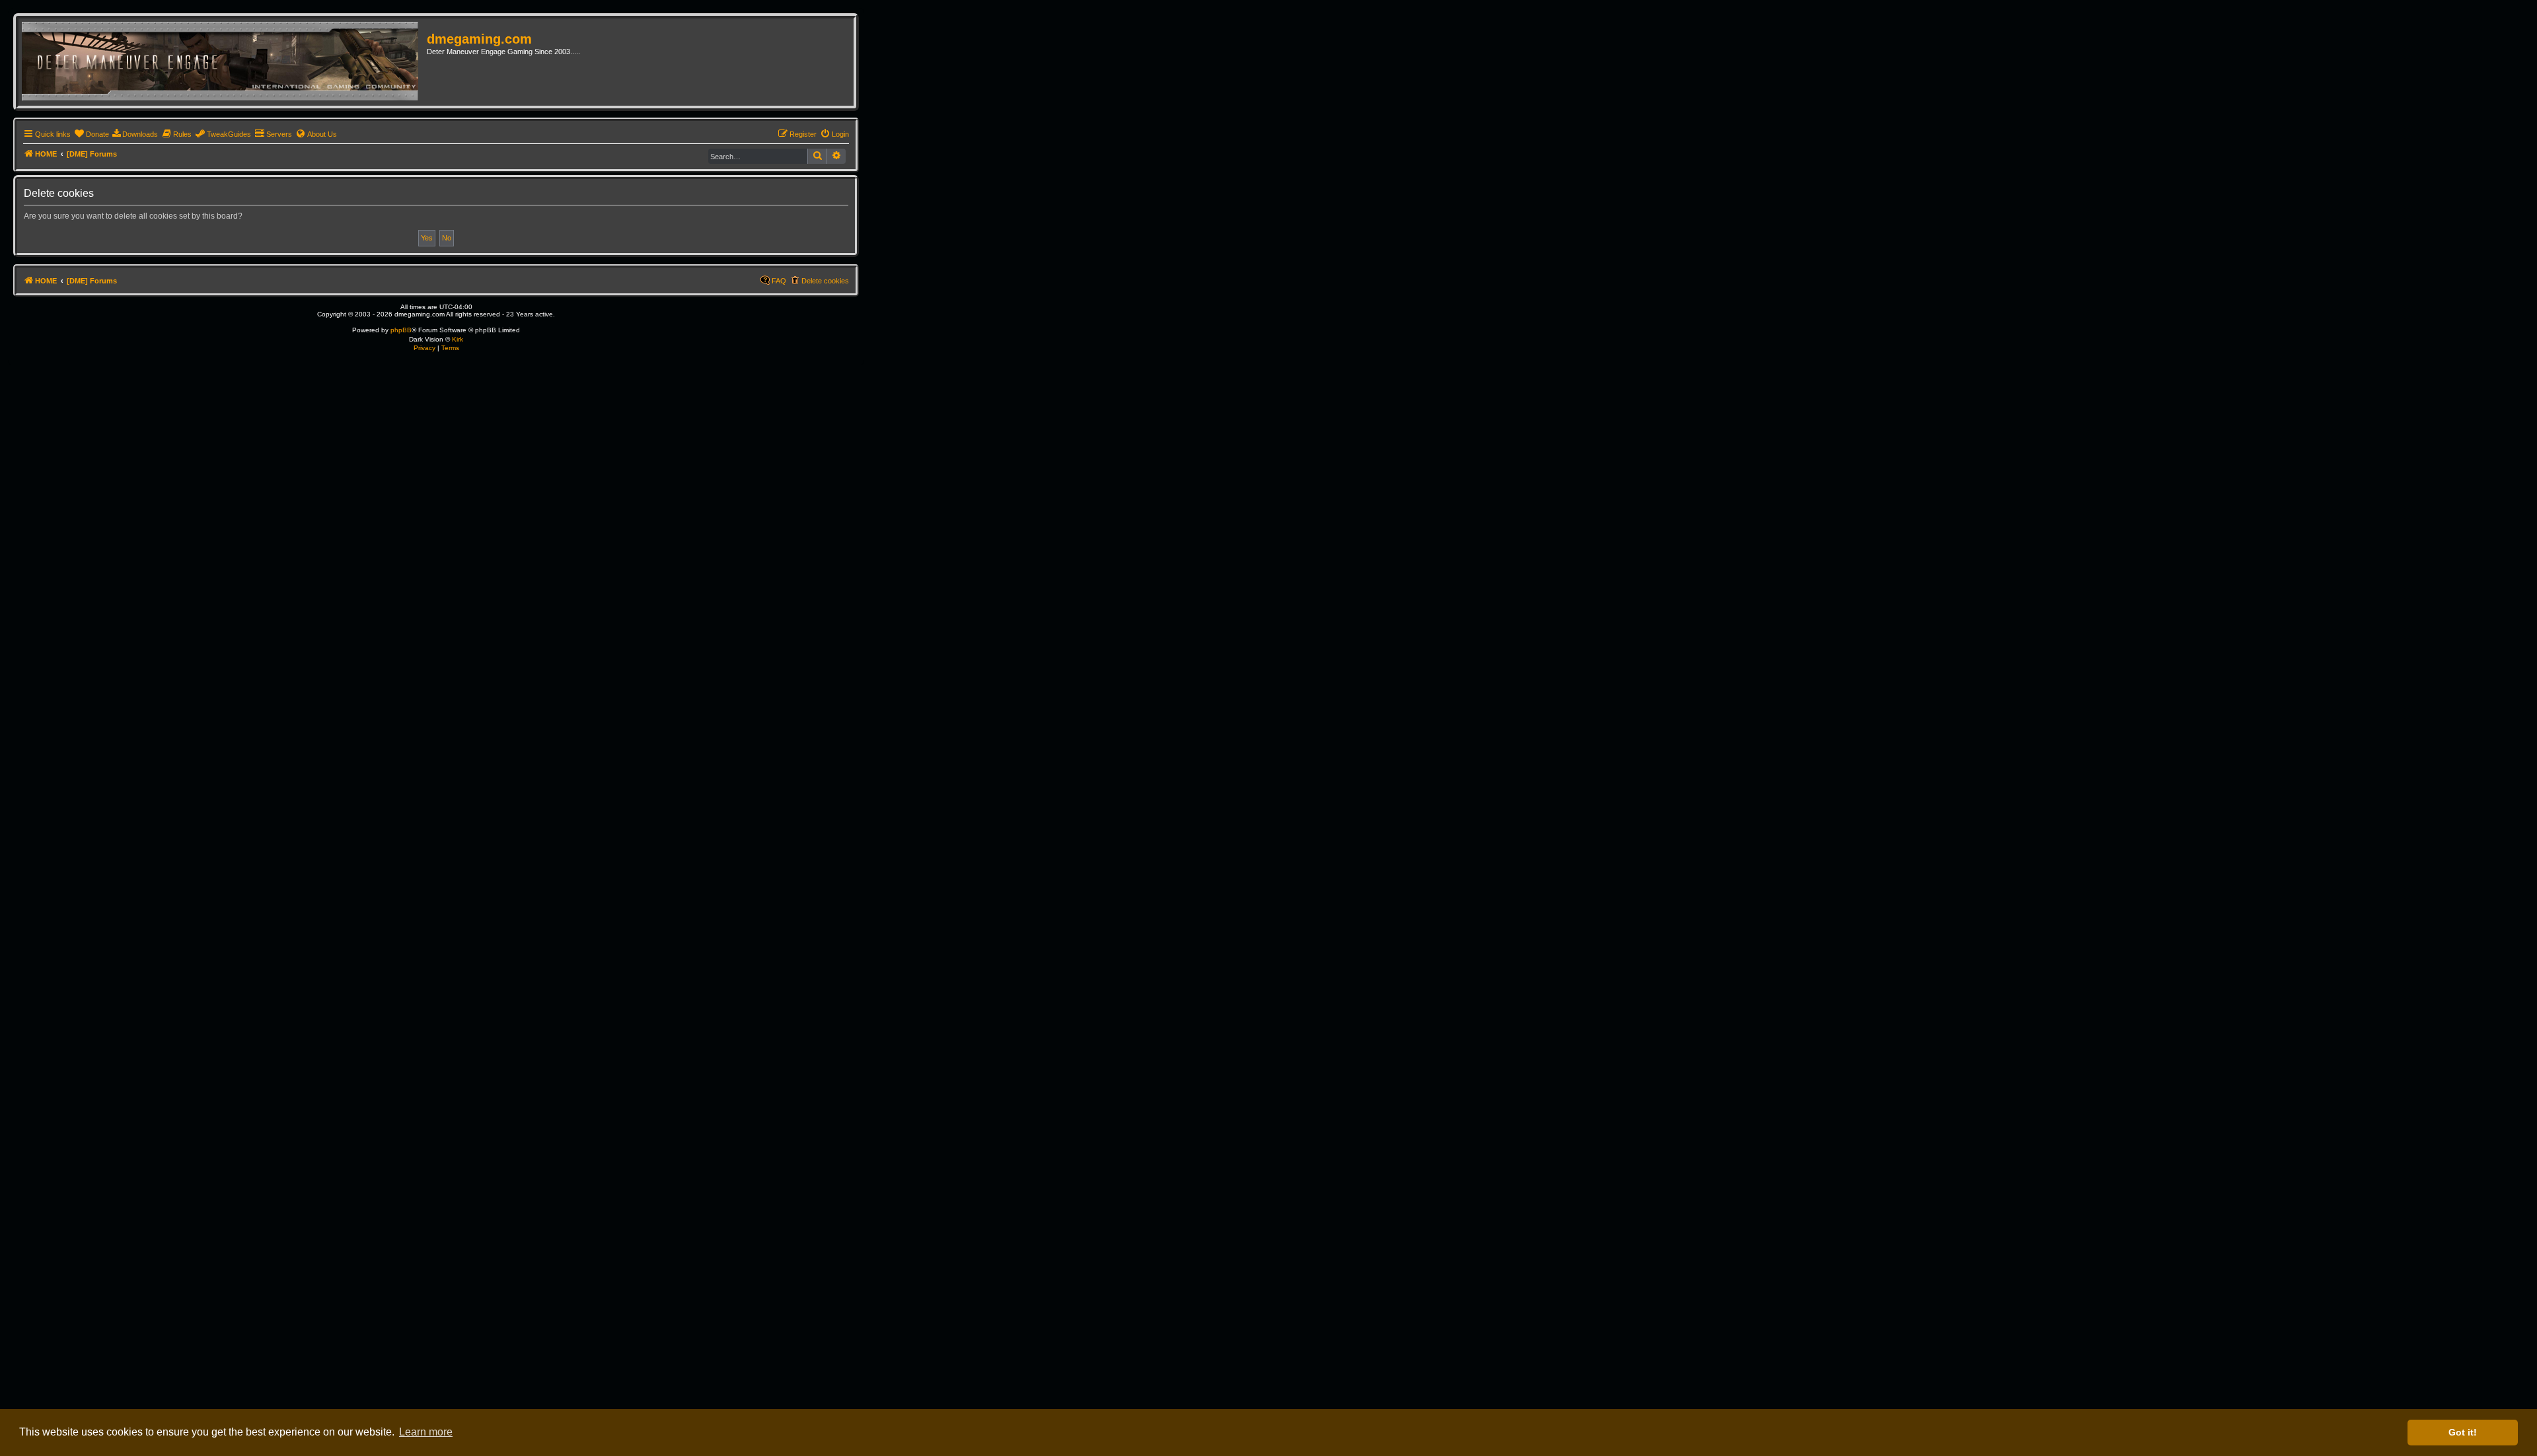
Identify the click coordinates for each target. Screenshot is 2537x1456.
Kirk (458, 339)
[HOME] (224, 62)
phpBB (401, 330)
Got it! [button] (2463, 1432)
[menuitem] (92, 134)
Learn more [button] (426, 1432)
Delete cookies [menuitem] (825, 281)
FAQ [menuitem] (779, 281)
